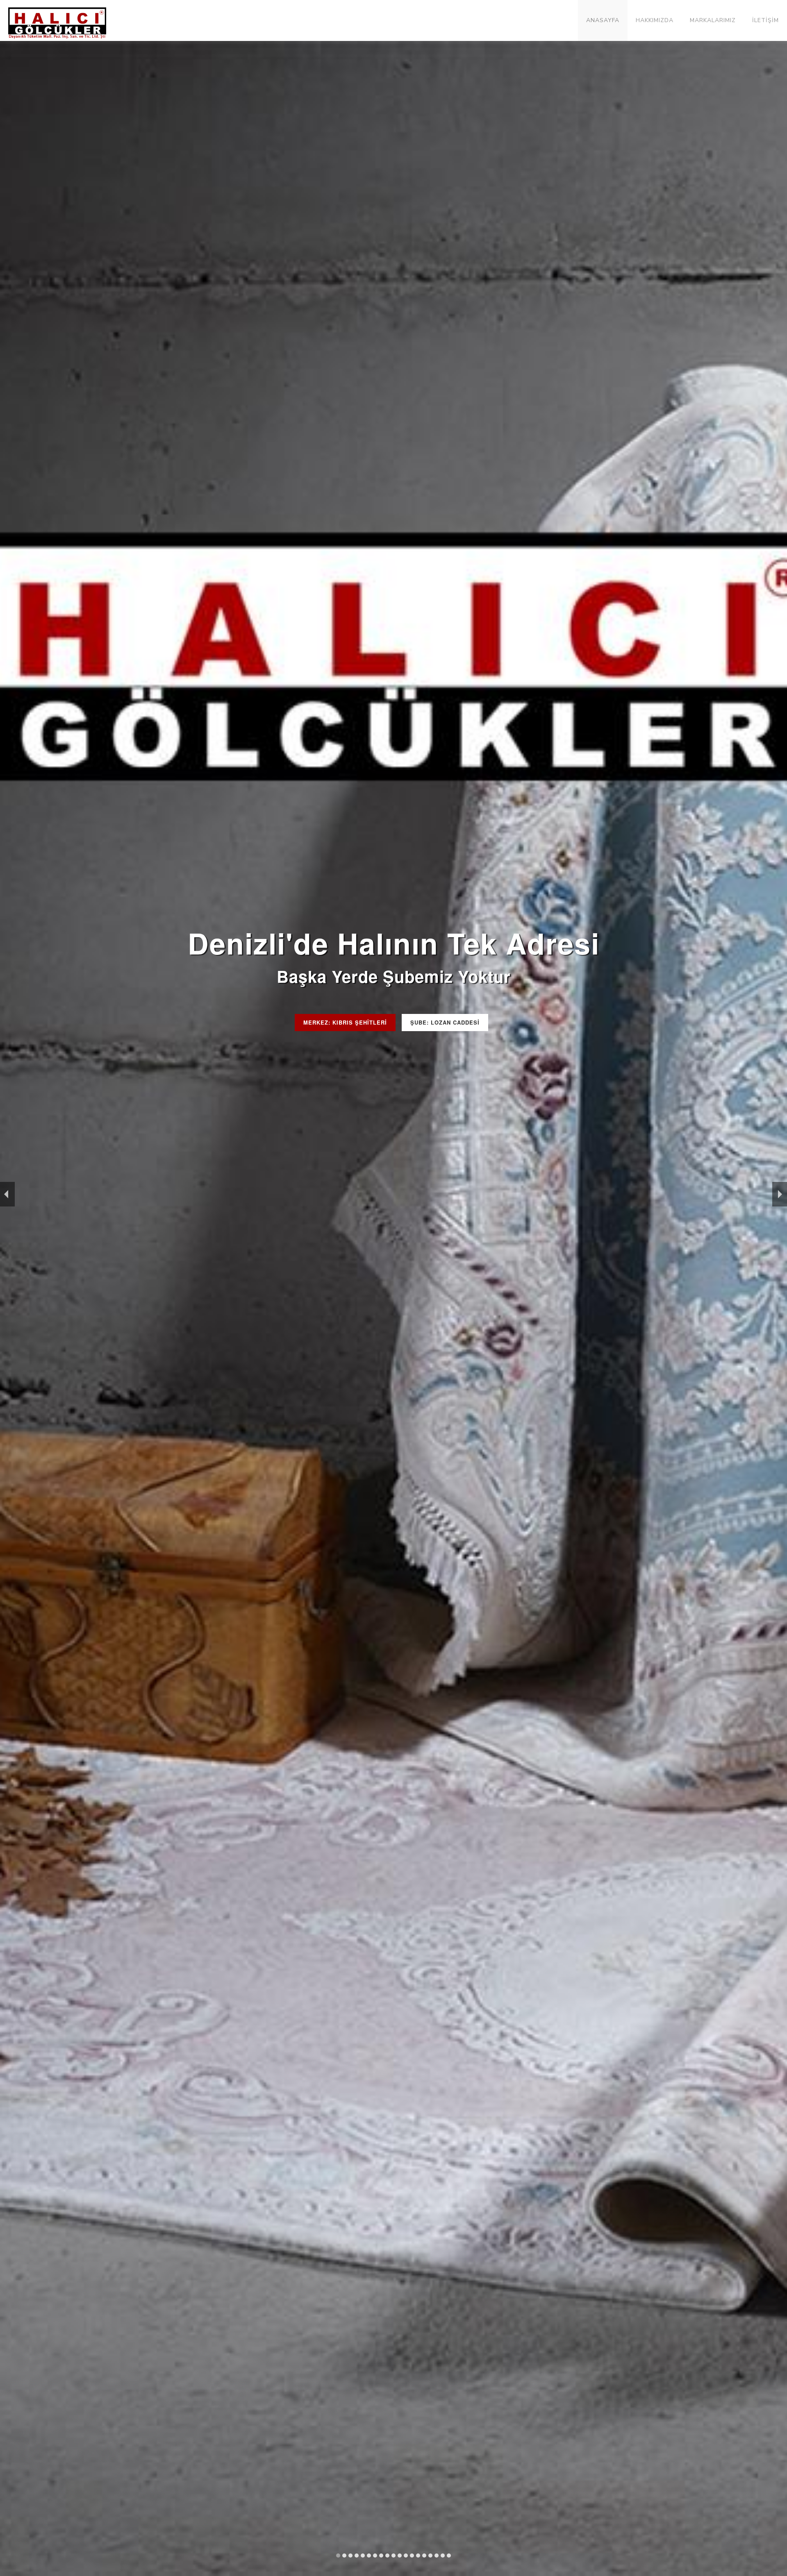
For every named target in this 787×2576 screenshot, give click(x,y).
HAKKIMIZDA (655, 20)
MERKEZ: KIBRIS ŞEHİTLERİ (345, 1022)
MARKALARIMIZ (713, 20)
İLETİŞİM (765, 20)
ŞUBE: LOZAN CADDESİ (445, 1022)
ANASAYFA (603, 20)
